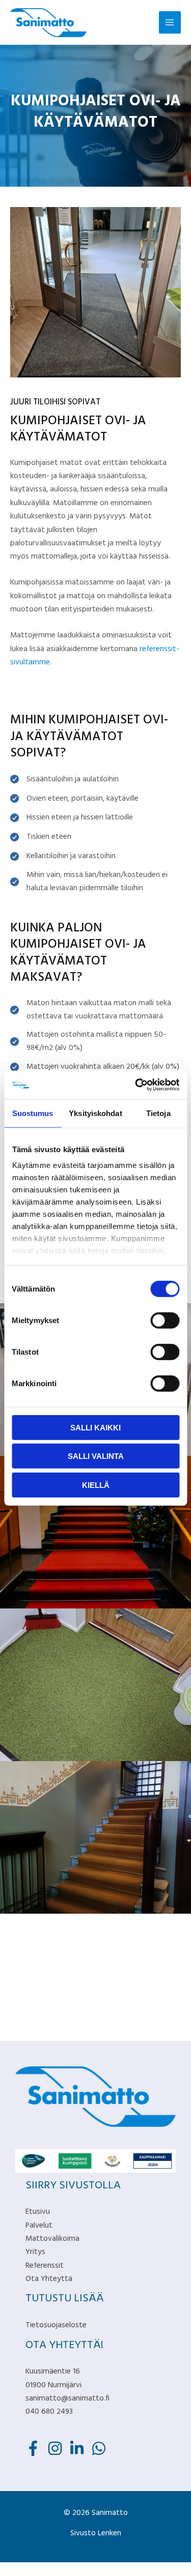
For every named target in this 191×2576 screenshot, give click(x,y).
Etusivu (38, 2212)
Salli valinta (96, 1456)
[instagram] (57, 2448)
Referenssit (45, 2266)
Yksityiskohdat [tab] (95, 1113)
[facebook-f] (35, 2448)
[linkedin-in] (79, 2448)
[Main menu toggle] (170, 22)
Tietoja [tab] (158, 1113)
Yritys (35, 2252)
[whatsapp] (101, 2448)
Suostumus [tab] (33, 1113)
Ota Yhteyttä (49, 2279)
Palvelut (39, 2226)
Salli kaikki (95, 1427)
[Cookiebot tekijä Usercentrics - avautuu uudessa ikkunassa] (136, 1085)
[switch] (165, 1320)
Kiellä (96, 1485)
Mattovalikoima (52, 2239)
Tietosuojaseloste (56, 2325)
